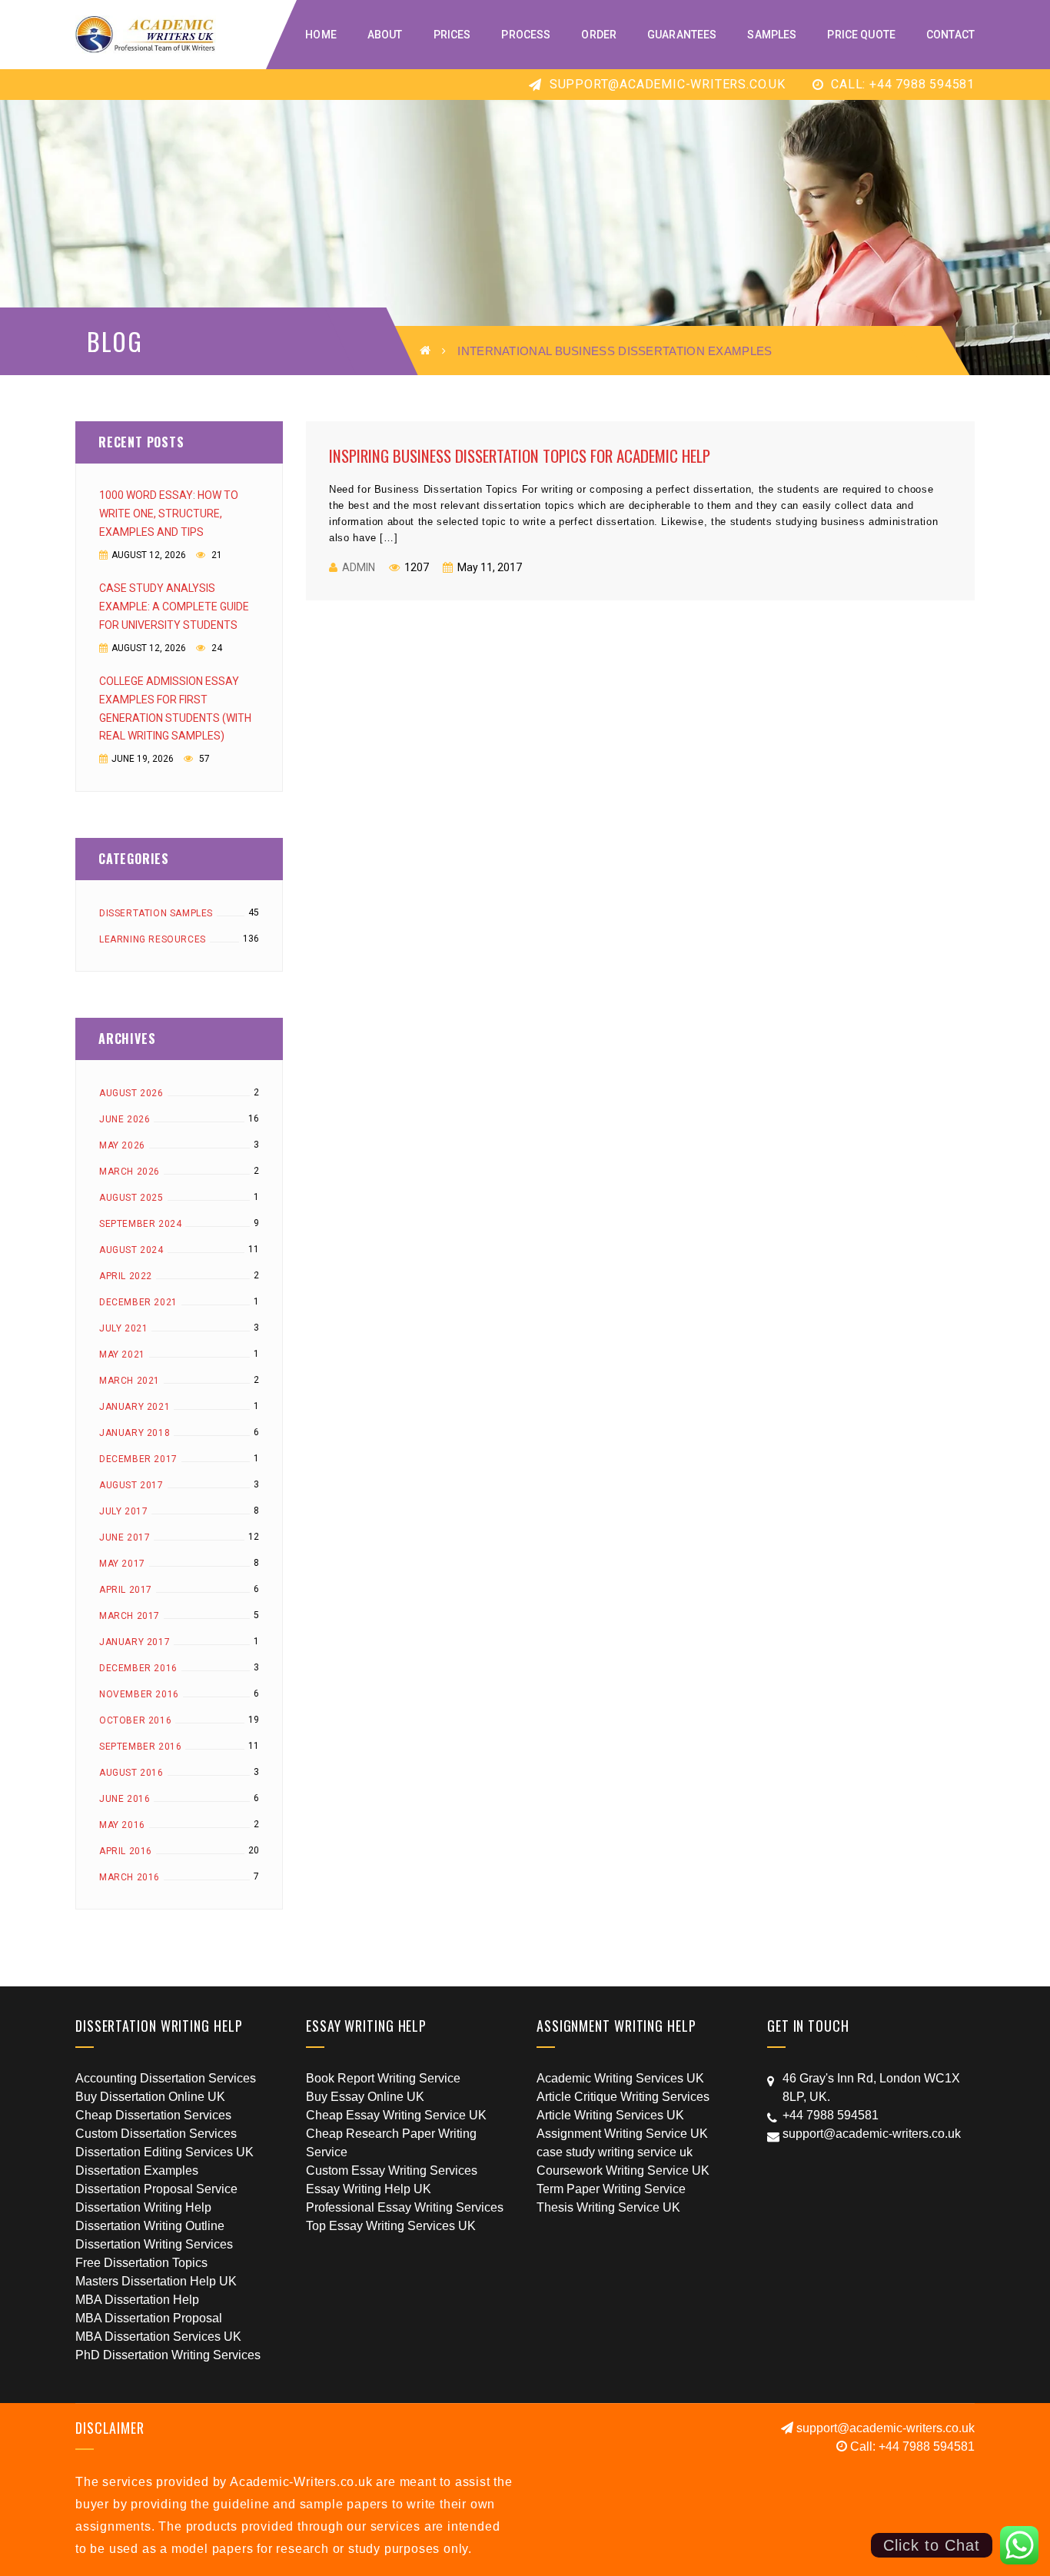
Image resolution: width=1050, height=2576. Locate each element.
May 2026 (122, 1145)
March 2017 (130, 1616)
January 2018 (135, 1433)
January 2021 (135, 1407)
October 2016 (135, 1720)
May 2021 (122, 1354)
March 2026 (130, 1172)
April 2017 (126, 1590)
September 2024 (140, 1224)
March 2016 (130, 1877)
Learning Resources (153, 939)
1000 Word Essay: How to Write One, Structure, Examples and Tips (169, 514)
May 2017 (122, 1564)
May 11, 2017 (488, 567)
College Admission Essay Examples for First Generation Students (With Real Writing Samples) (175, 709)
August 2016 (131, 1773)
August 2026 (131, 1093)
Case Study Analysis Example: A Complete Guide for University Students (174, 607)
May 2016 (122, 1825)
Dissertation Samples (156, 913)
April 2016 (126, 1851)
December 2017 (138, 1459)
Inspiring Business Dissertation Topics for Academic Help (520, 455)
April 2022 (126, 1276)
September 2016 (140, 1747)
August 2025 (131, 1198)
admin (359, 567)
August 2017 (131, 1485)
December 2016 (138, 1668)
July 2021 (123, 1328)
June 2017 (125, 1537)
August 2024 (131, 1250)
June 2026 (125, 1119)
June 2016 (125, 1799)
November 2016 (139, 1694)
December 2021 (138, 1302)
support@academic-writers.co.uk (666, 84)
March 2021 (130, 1381)
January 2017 (135, 1642)
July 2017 (123, 1511)
